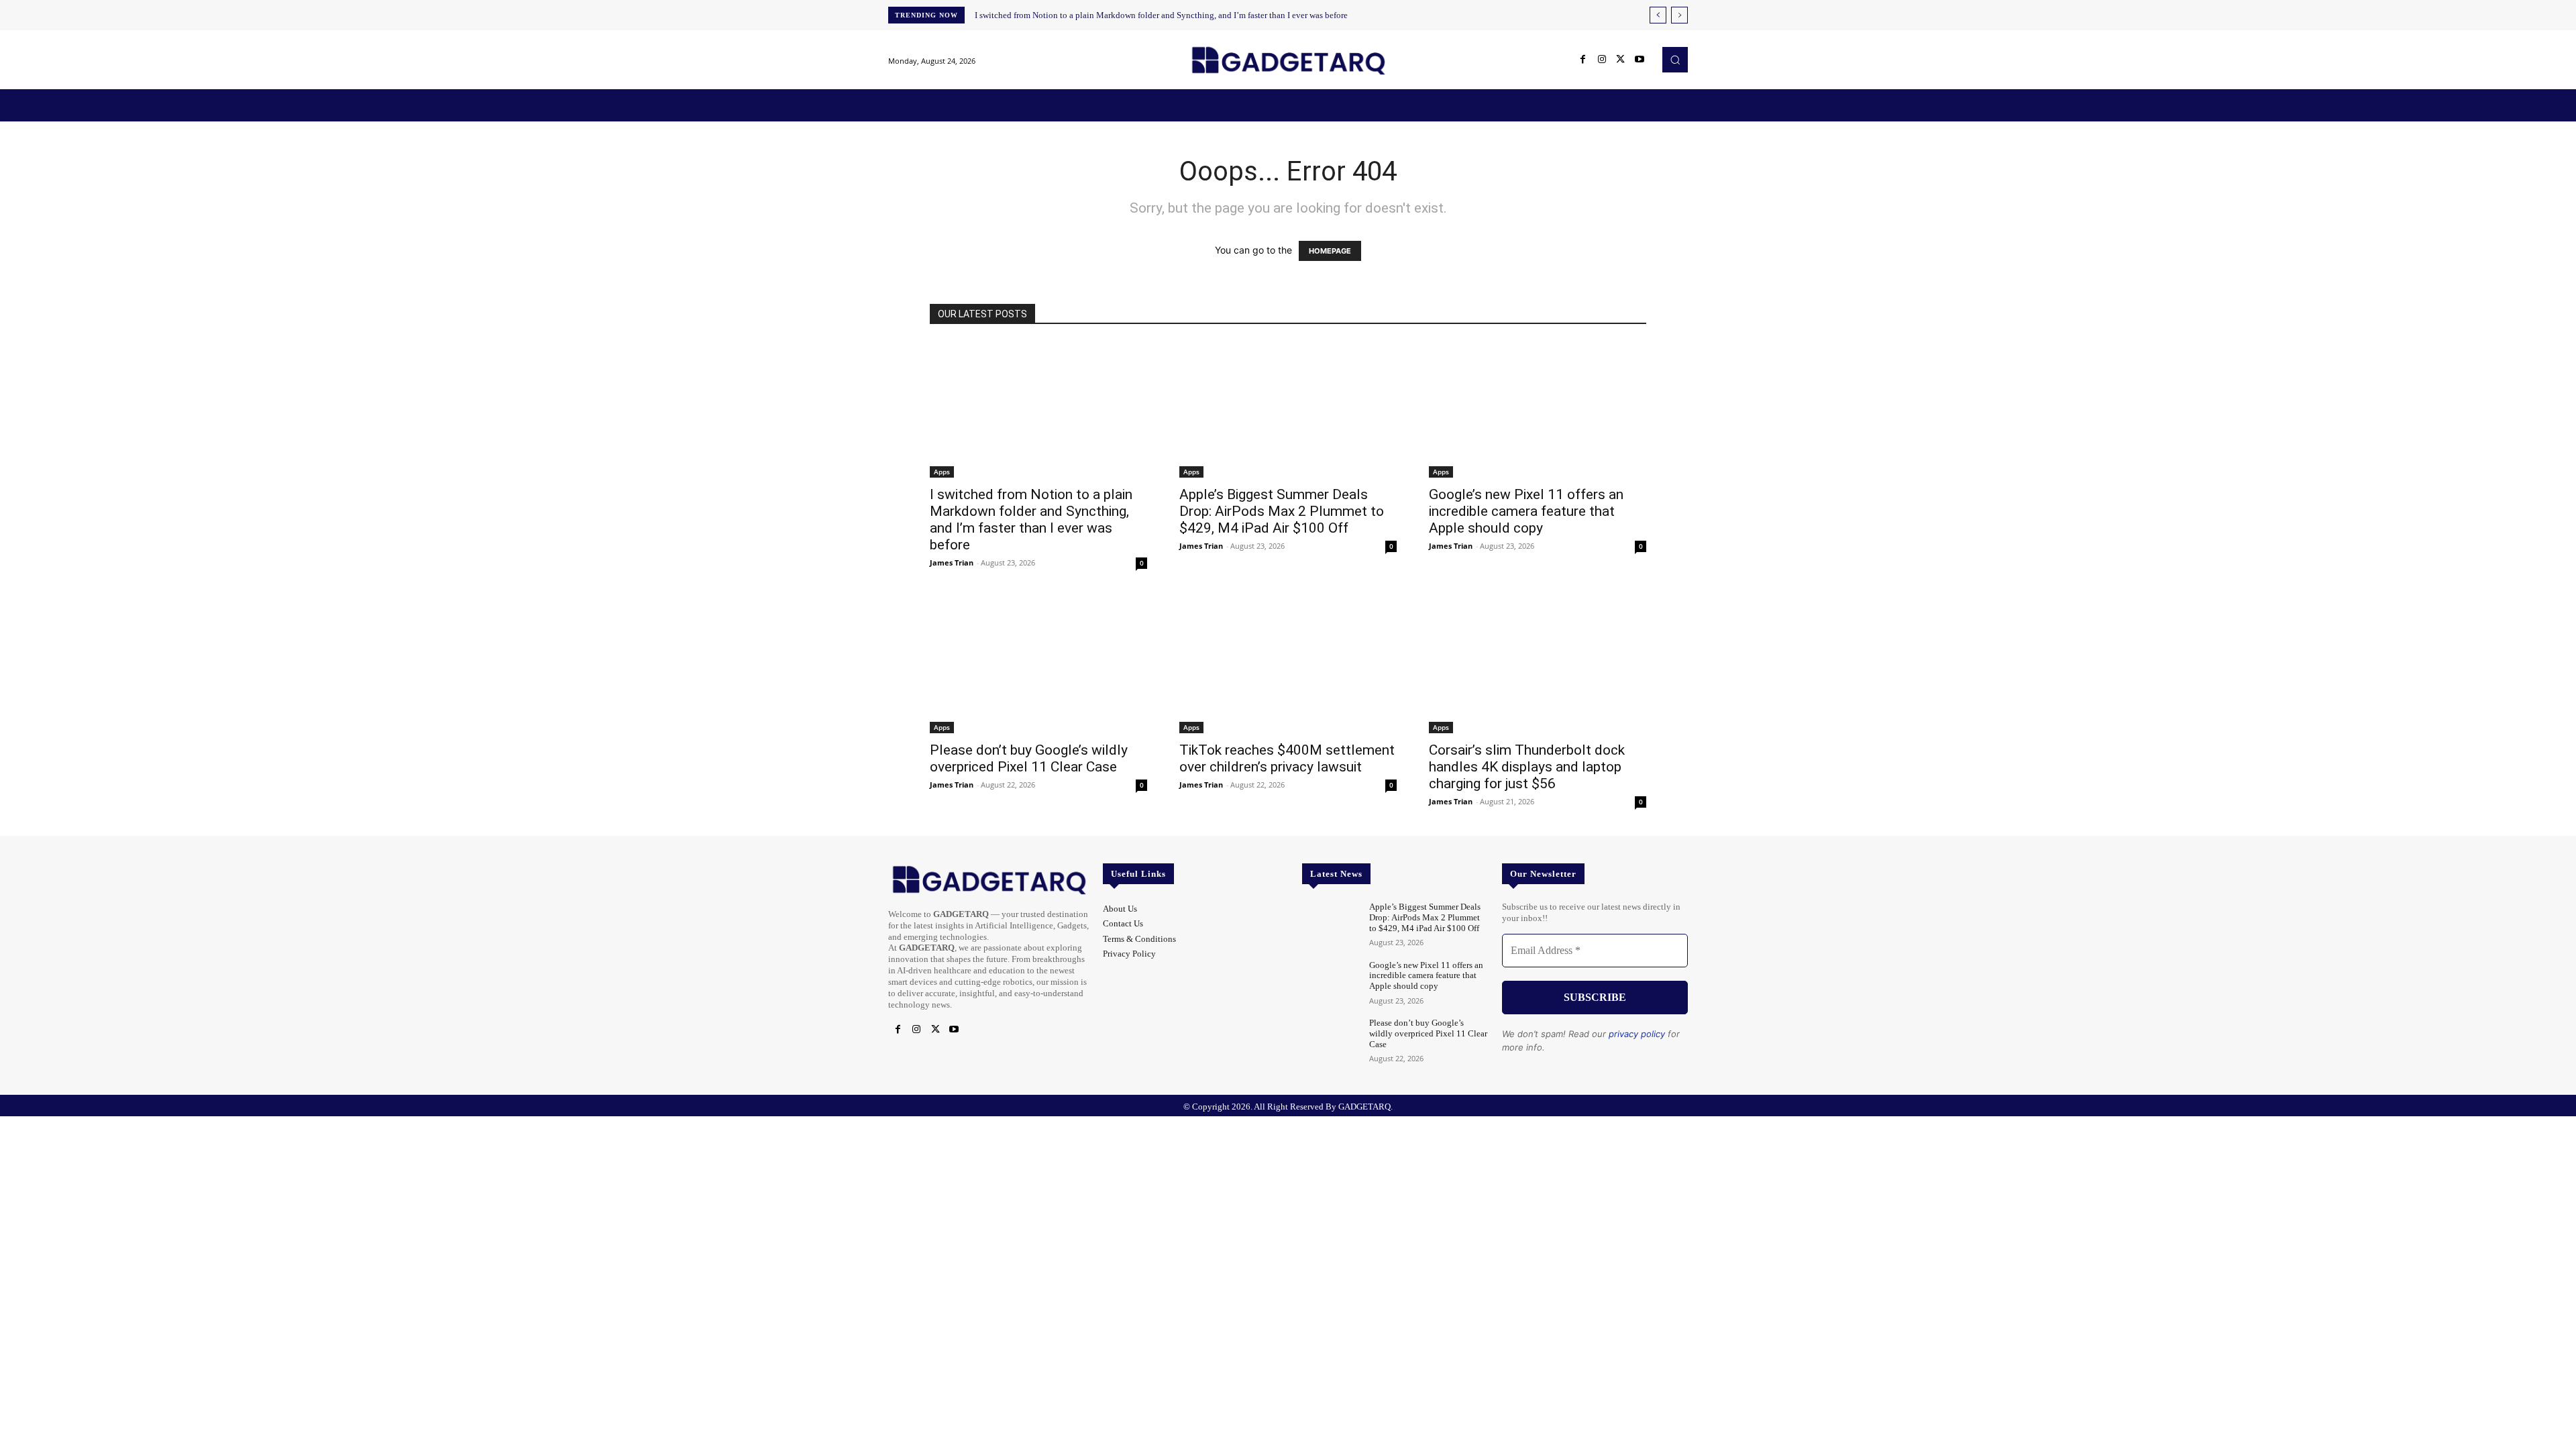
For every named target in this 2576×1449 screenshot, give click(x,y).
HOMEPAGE (1330, 251)
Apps (942, 472)
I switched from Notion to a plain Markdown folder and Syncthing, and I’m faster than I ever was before (1161, 15)
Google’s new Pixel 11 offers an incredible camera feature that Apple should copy (1526, 511)
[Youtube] (1640, 60)
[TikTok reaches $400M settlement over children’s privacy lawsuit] (1288, 665)
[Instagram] (1602, 60)
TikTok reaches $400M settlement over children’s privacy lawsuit (1287, 758)
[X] (1621, 60)
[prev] (1658, 15)
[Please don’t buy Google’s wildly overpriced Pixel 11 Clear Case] (1038, 665)
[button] (1675, 60)
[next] (1679, 15)
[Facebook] (1583, 60)
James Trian (952, 562)
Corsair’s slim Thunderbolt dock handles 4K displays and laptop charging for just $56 (1527, 767)
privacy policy (1637, 1034)
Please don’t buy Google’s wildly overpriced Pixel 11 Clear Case (1029, 758)
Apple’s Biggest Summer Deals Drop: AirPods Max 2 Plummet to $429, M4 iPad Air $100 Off (1282, 511)
